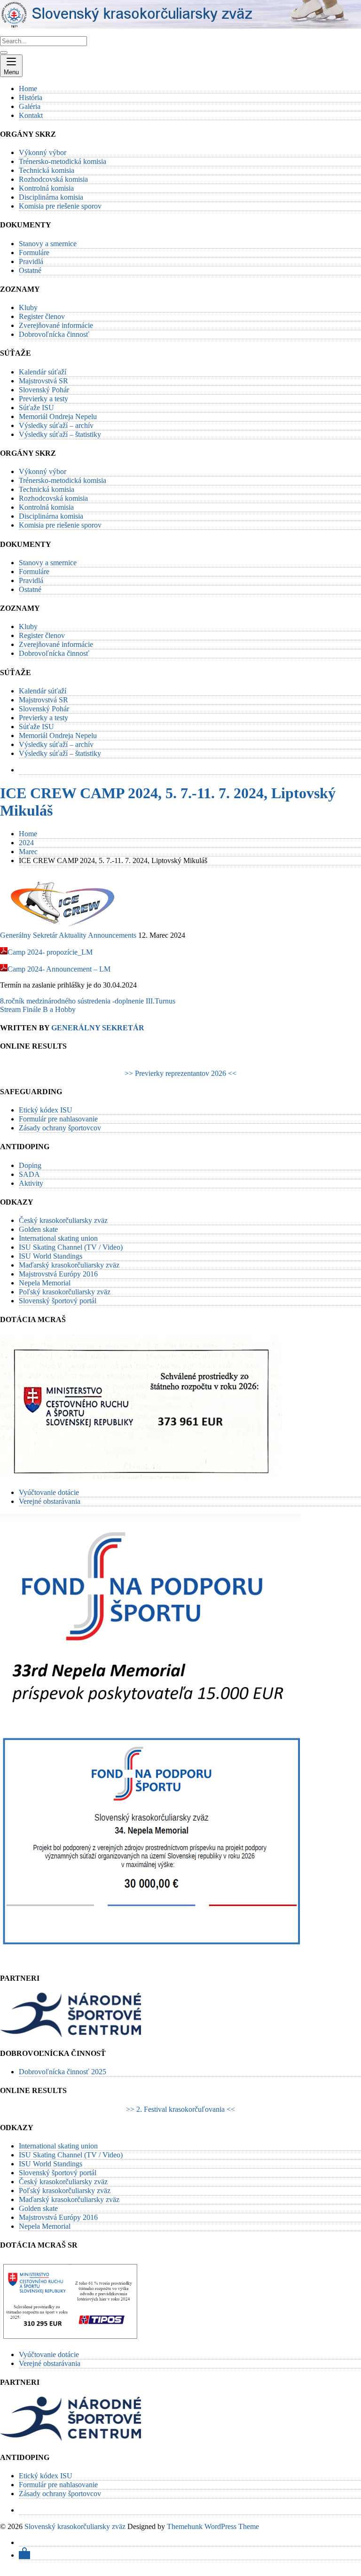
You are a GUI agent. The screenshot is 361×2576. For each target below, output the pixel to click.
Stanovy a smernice (48, 244)
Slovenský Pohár (44, 390)
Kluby (28, 307)
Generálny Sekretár (29, 935)
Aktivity (31, 1183)
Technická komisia (47, 170)
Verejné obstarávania (50, 1501)
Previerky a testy (43, 399)
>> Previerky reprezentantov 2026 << (180, 1073)
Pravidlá (31, 261)
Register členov (42, 316)
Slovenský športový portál (58, 1301)
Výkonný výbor (43, 152)
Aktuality (73, 935)
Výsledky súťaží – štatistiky (60, 434)
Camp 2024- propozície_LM (50, 952)
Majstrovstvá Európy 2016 (58, 1274)
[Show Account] (24, 2555)
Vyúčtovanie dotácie (49, 1492)
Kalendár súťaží (43, 372)
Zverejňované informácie (56, 325)
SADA (29, 1174)
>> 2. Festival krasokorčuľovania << (180, 2109)
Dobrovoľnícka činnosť (54, 334)
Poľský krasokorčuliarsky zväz (65, 1292)
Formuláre (34, 253)
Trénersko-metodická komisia (63, 161)
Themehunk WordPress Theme (213, 2526)
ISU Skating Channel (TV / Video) (71, 1247)
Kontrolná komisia (46, 188)
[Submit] (4, 53)
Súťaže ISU (36, 408)
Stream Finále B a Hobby (38, 1009)
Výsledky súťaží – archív (56, 425)
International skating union (58, 1238)
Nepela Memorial (45, 1283)
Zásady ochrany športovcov (60, 1128)
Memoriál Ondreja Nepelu (58, 416)
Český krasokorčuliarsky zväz (63, 1220)
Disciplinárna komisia (51, 197)
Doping (30, 1165)
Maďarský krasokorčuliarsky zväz (69, 1265)
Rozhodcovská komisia (53, 179)
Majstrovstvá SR (43, 381)
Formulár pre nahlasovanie (58, 1119)
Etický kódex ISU (46, 1110)
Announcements (112, 935)
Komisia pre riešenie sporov (60, 206)
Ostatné (30, 270)
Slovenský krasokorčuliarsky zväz (75, 2526)
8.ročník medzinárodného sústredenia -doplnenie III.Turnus (88, 1001)
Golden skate (38, 1229)
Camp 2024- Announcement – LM (59, 969)
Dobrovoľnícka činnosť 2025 (63, 2072)
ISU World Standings (51, 1256)
